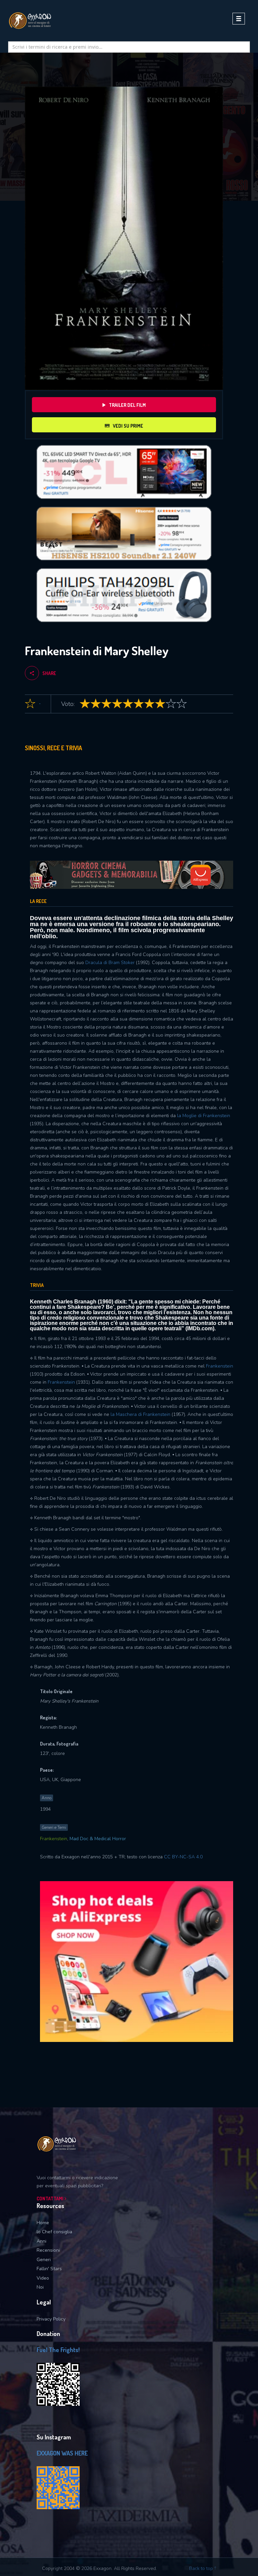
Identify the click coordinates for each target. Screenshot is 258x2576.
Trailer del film (127, 405)
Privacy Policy (51, 2319)
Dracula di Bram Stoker (110, 963)
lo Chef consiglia (54, 2232)
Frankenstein (220, 1366)
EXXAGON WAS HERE (62, 2453)
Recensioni (48, 2250)
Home (43, 2223)
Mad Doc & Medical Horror (98, 1839)
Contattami (51, 2199)
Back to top (202, 2568)
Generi (44, 2260)
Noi (40, 2287)
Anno (47, 1798)
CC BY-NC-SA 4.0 (183, 1857)
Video (43, 2278)
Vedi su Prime (128, 426)
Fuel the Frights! (58, 2350)
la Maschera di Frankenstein (140, 1414)
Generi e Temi (54, 1827)
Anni (41, 2241)
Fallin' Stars (49, 2269)
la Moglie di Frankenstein (204, 1116)
